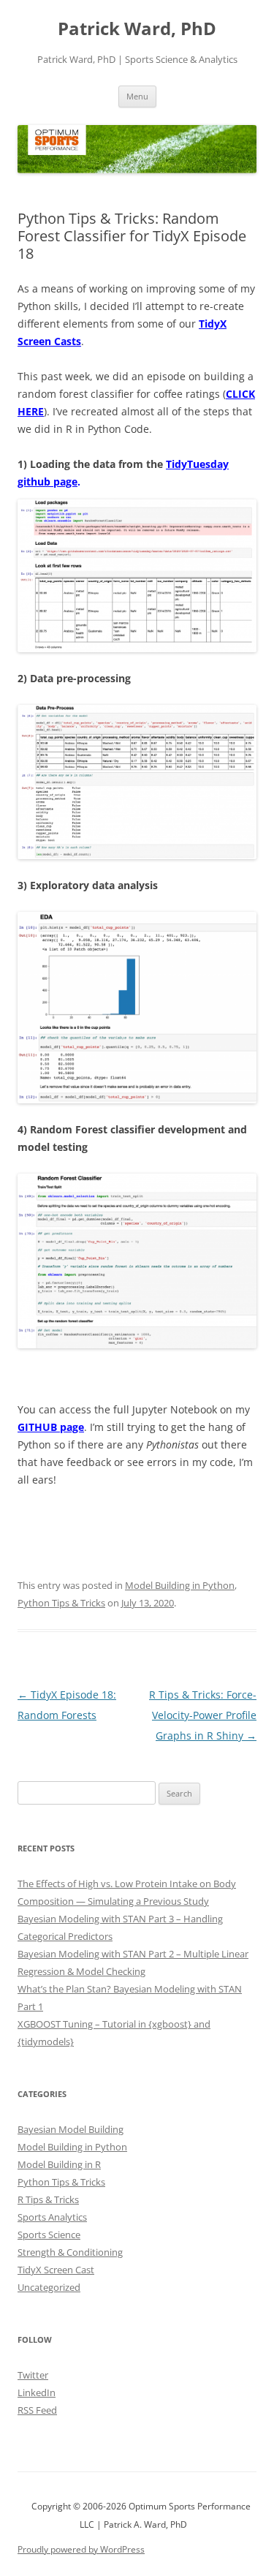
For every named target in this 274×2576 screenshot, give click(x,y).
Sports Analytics (52, 2217)
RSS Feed (37, 2410)
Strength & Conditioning (70, 2252)
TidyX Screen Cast (56, 2270)
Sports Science (49, 2235)
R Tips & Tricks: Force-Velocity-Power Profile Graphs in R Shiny (203, 1715)
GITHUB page (51, 1427)
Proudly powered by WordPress (81, 2549)
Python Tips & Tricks (61, 1603)
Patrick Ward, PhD (137, 29)
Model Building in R (59, 2164)
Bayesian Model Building (71, 2129)
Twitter (33, 2375)
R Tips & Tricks (48, 2199)
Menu (137, 96)
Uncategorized (49, 2287)
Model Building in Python (180, 1585)
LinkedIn (37, 2392)
